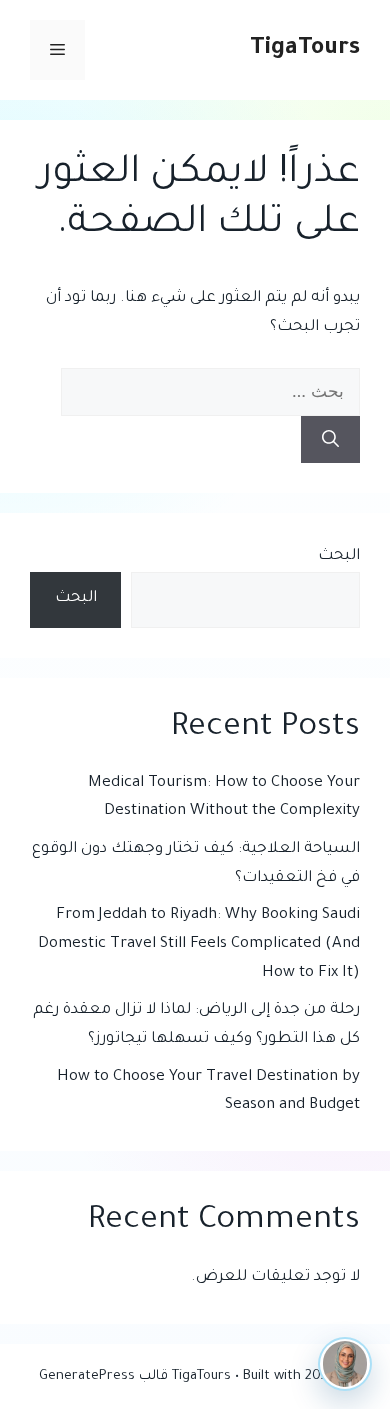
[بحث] (330, 440)
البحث (339, 556)
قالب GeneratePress (103, 1376)
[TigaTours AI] (345, 1364)
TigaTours (305, 49)
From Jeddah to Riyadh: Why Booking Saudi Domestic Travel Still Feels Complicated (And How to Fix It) (199, 944)
